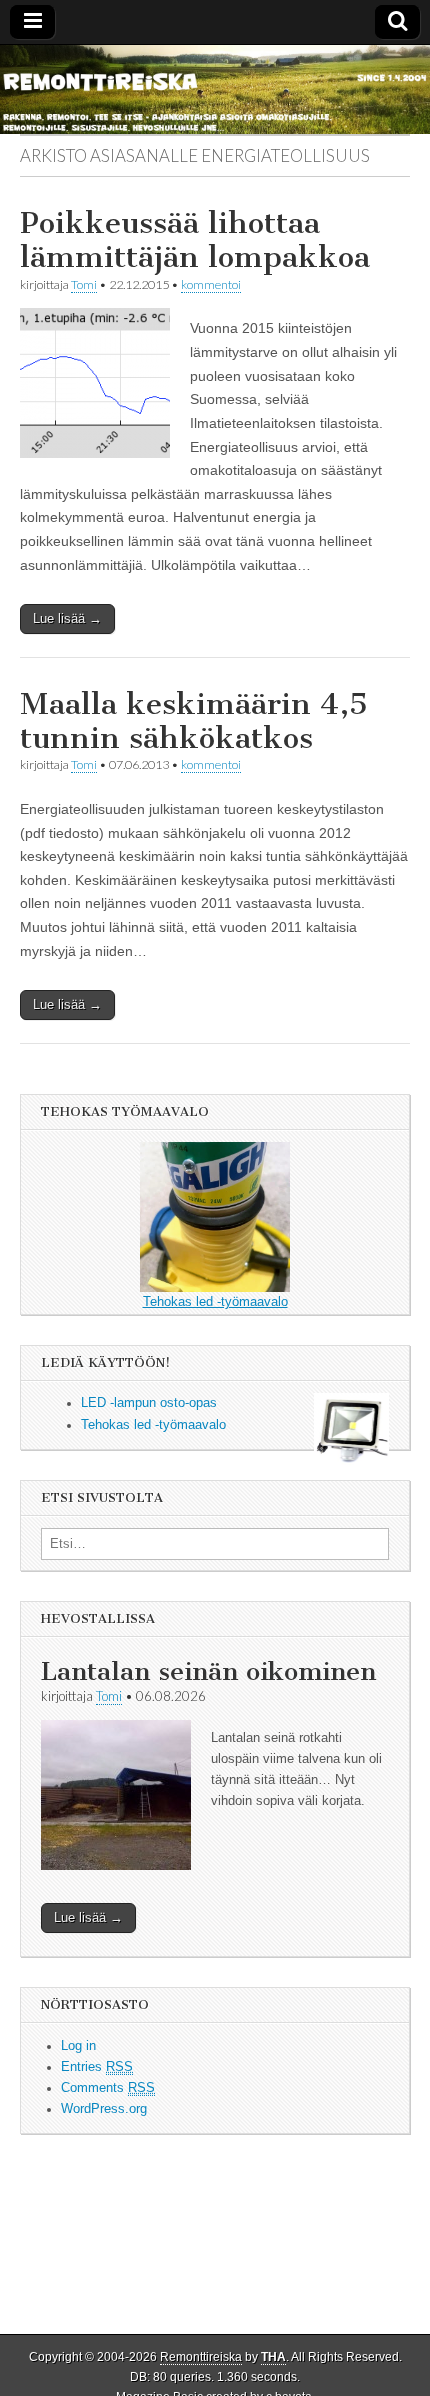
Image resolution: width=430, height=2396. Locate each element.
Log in (78, 2046)
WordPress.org (104, 2109)
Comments (108, 2088)
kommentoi (211, 284)
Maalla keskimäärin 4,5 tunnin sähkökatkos (194, 721)
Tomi (84, 284)
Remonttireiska (201, 2357)
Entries (97, 2067)
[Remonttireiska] (215, 90)
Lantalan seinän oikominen (208, 1671)
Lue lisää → (67, 618)
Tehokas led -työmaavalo (215, 1302)
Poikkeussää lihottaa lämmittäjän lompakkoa (195, 240)
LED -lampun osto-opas (149, 1403)
